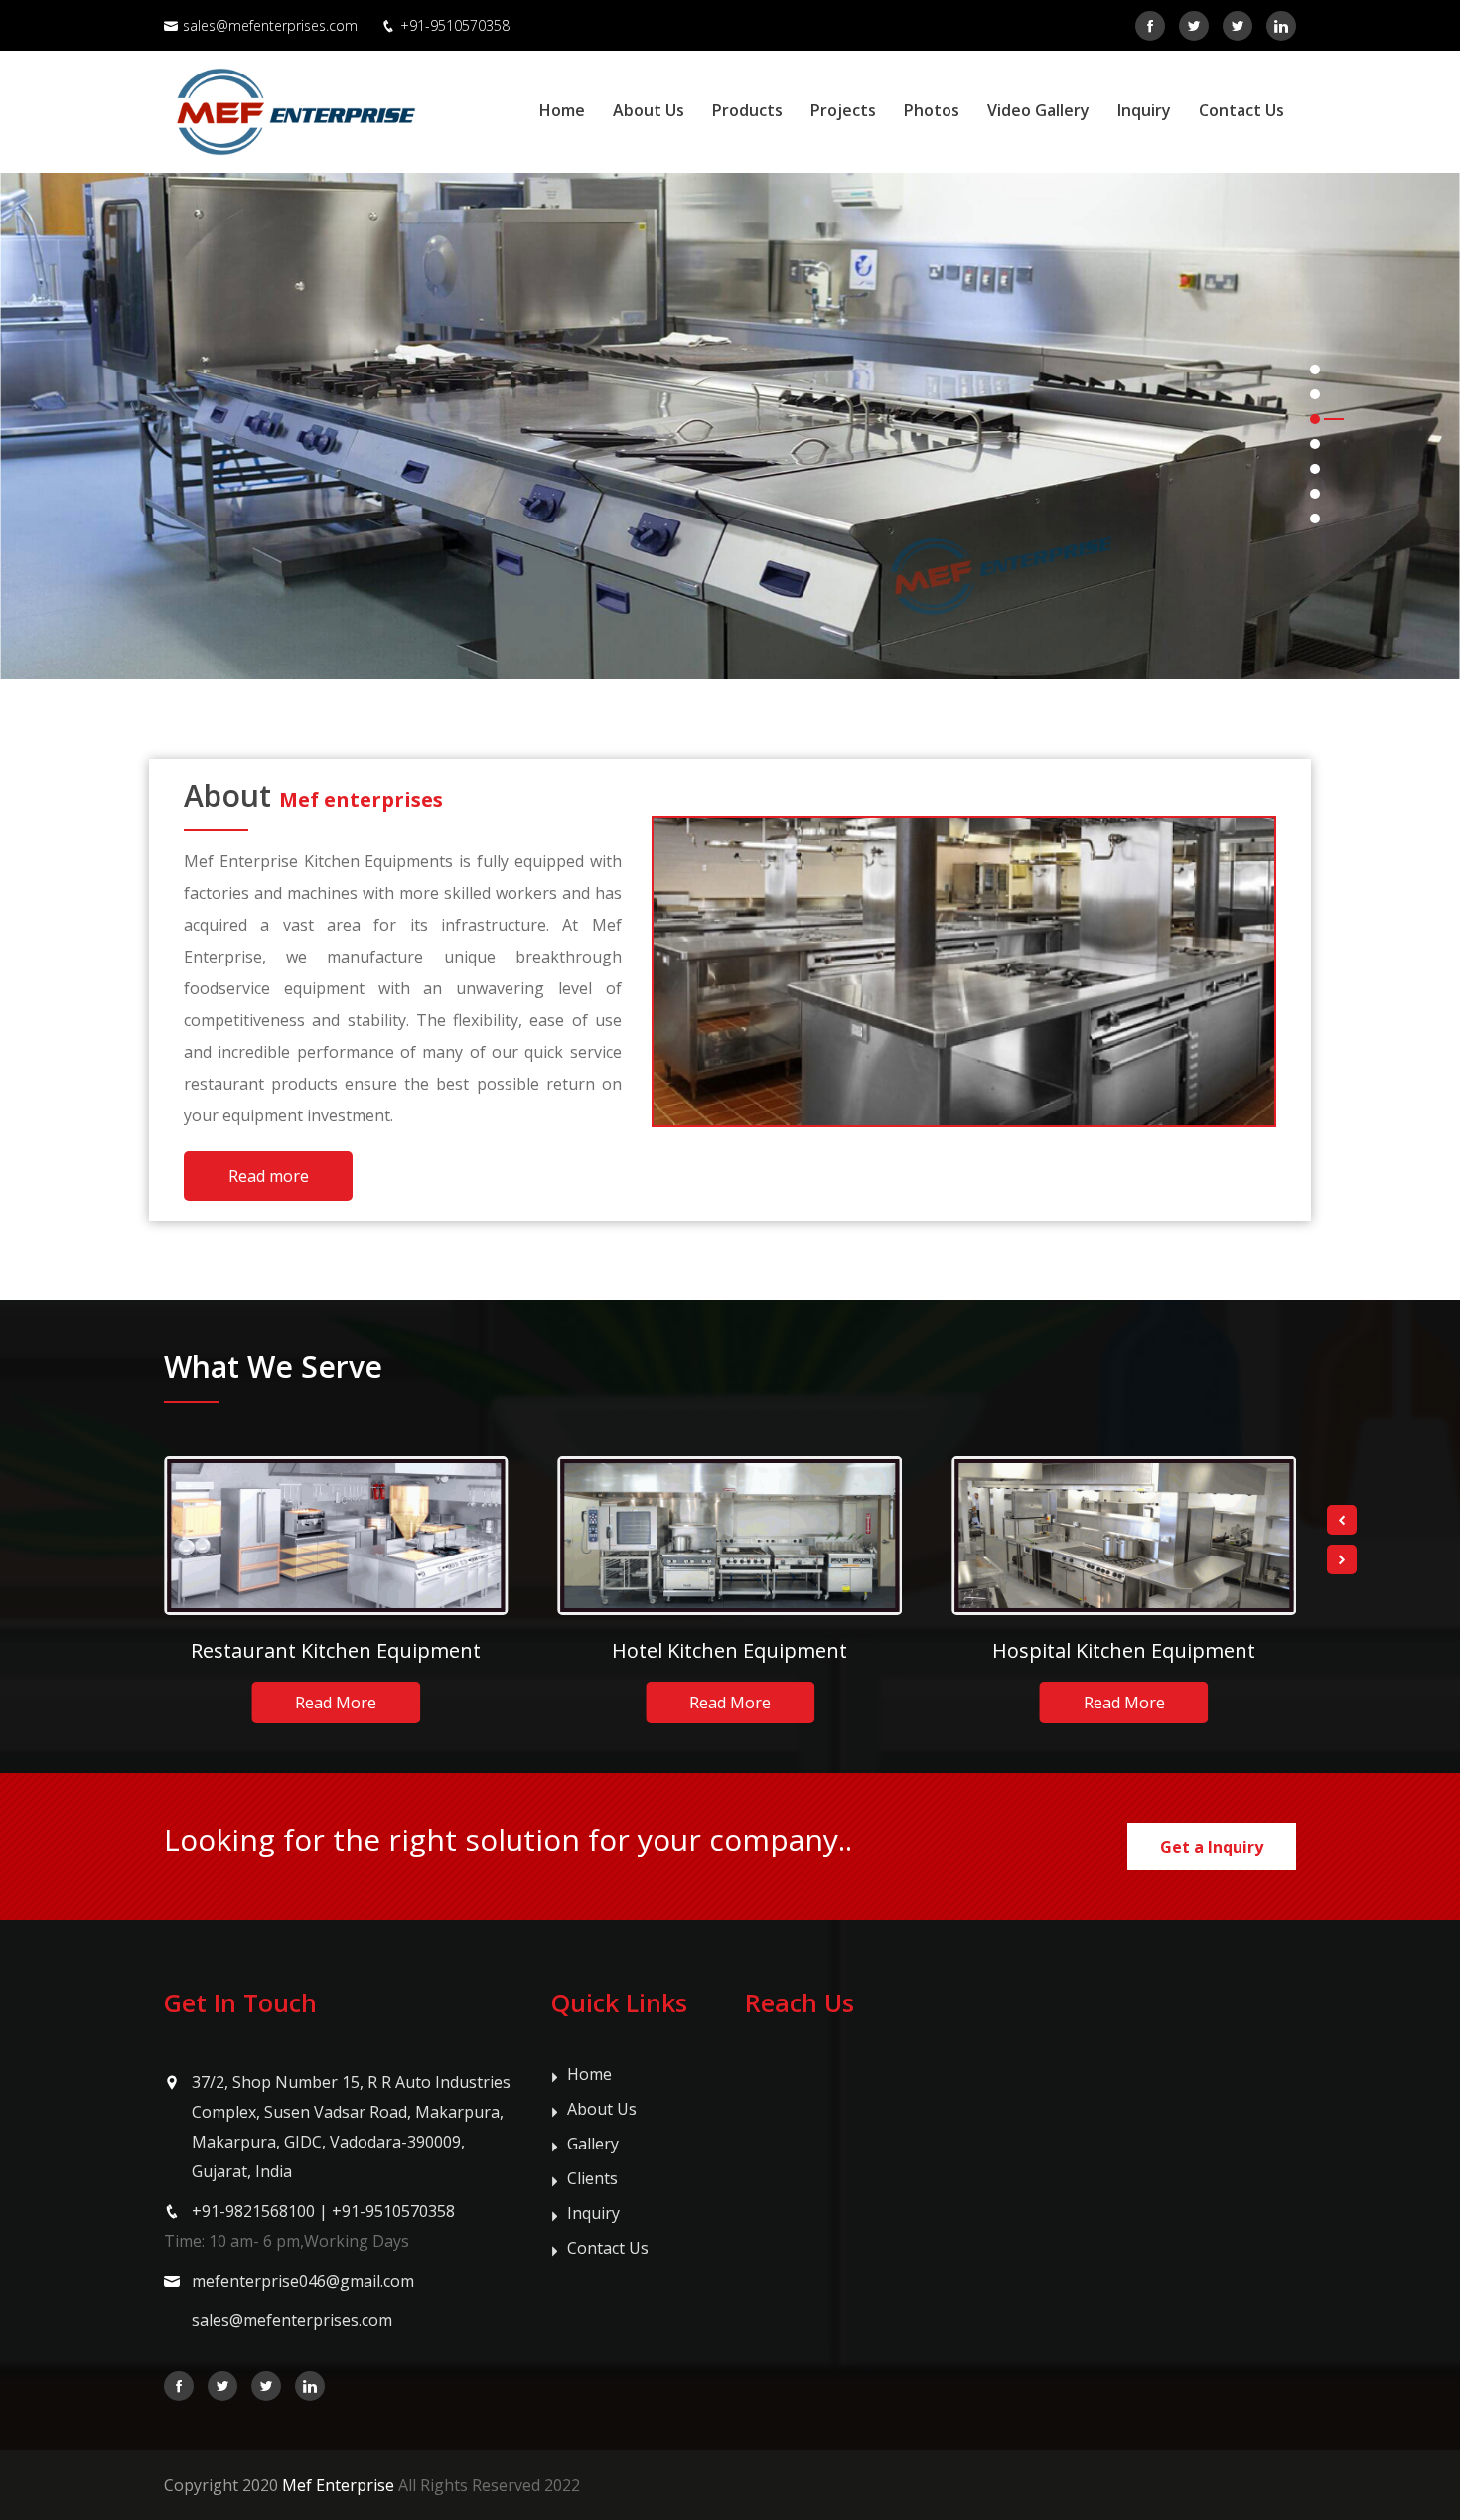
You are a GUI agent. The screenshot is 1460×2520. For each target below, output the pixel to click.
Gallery (593, 2144)
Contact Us (1241, 110)
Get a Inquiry (1212, 1847)
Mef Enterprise (338, 2485)
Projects (843, 110)
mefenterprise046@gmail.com (303, 2281)
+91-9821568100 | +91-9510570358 (323, 2211)
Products (747, 110)
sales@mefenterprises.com (270, 25)
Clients (592, 2178)
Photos (932, 110)
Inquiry (1144, 110)
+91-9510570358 (455, 25)
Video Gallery (1038, 110)
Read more (269, 1176)
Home (562, 110)
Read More (336, 1703)
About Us (649, 110)
